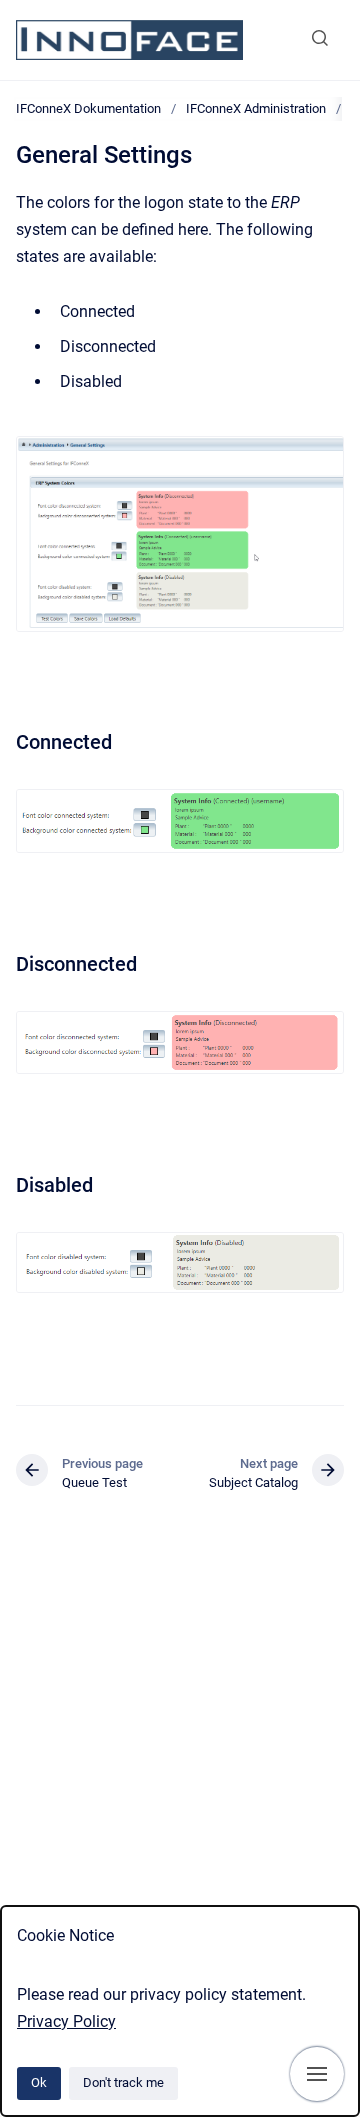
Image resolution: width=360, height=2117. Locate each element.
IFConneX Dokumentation (88, 108)
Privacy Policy (66, 2021)
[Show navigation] (317, 2074)
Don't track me (123, 2082)
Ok (39, 2082)
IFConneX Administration (256, 108)
